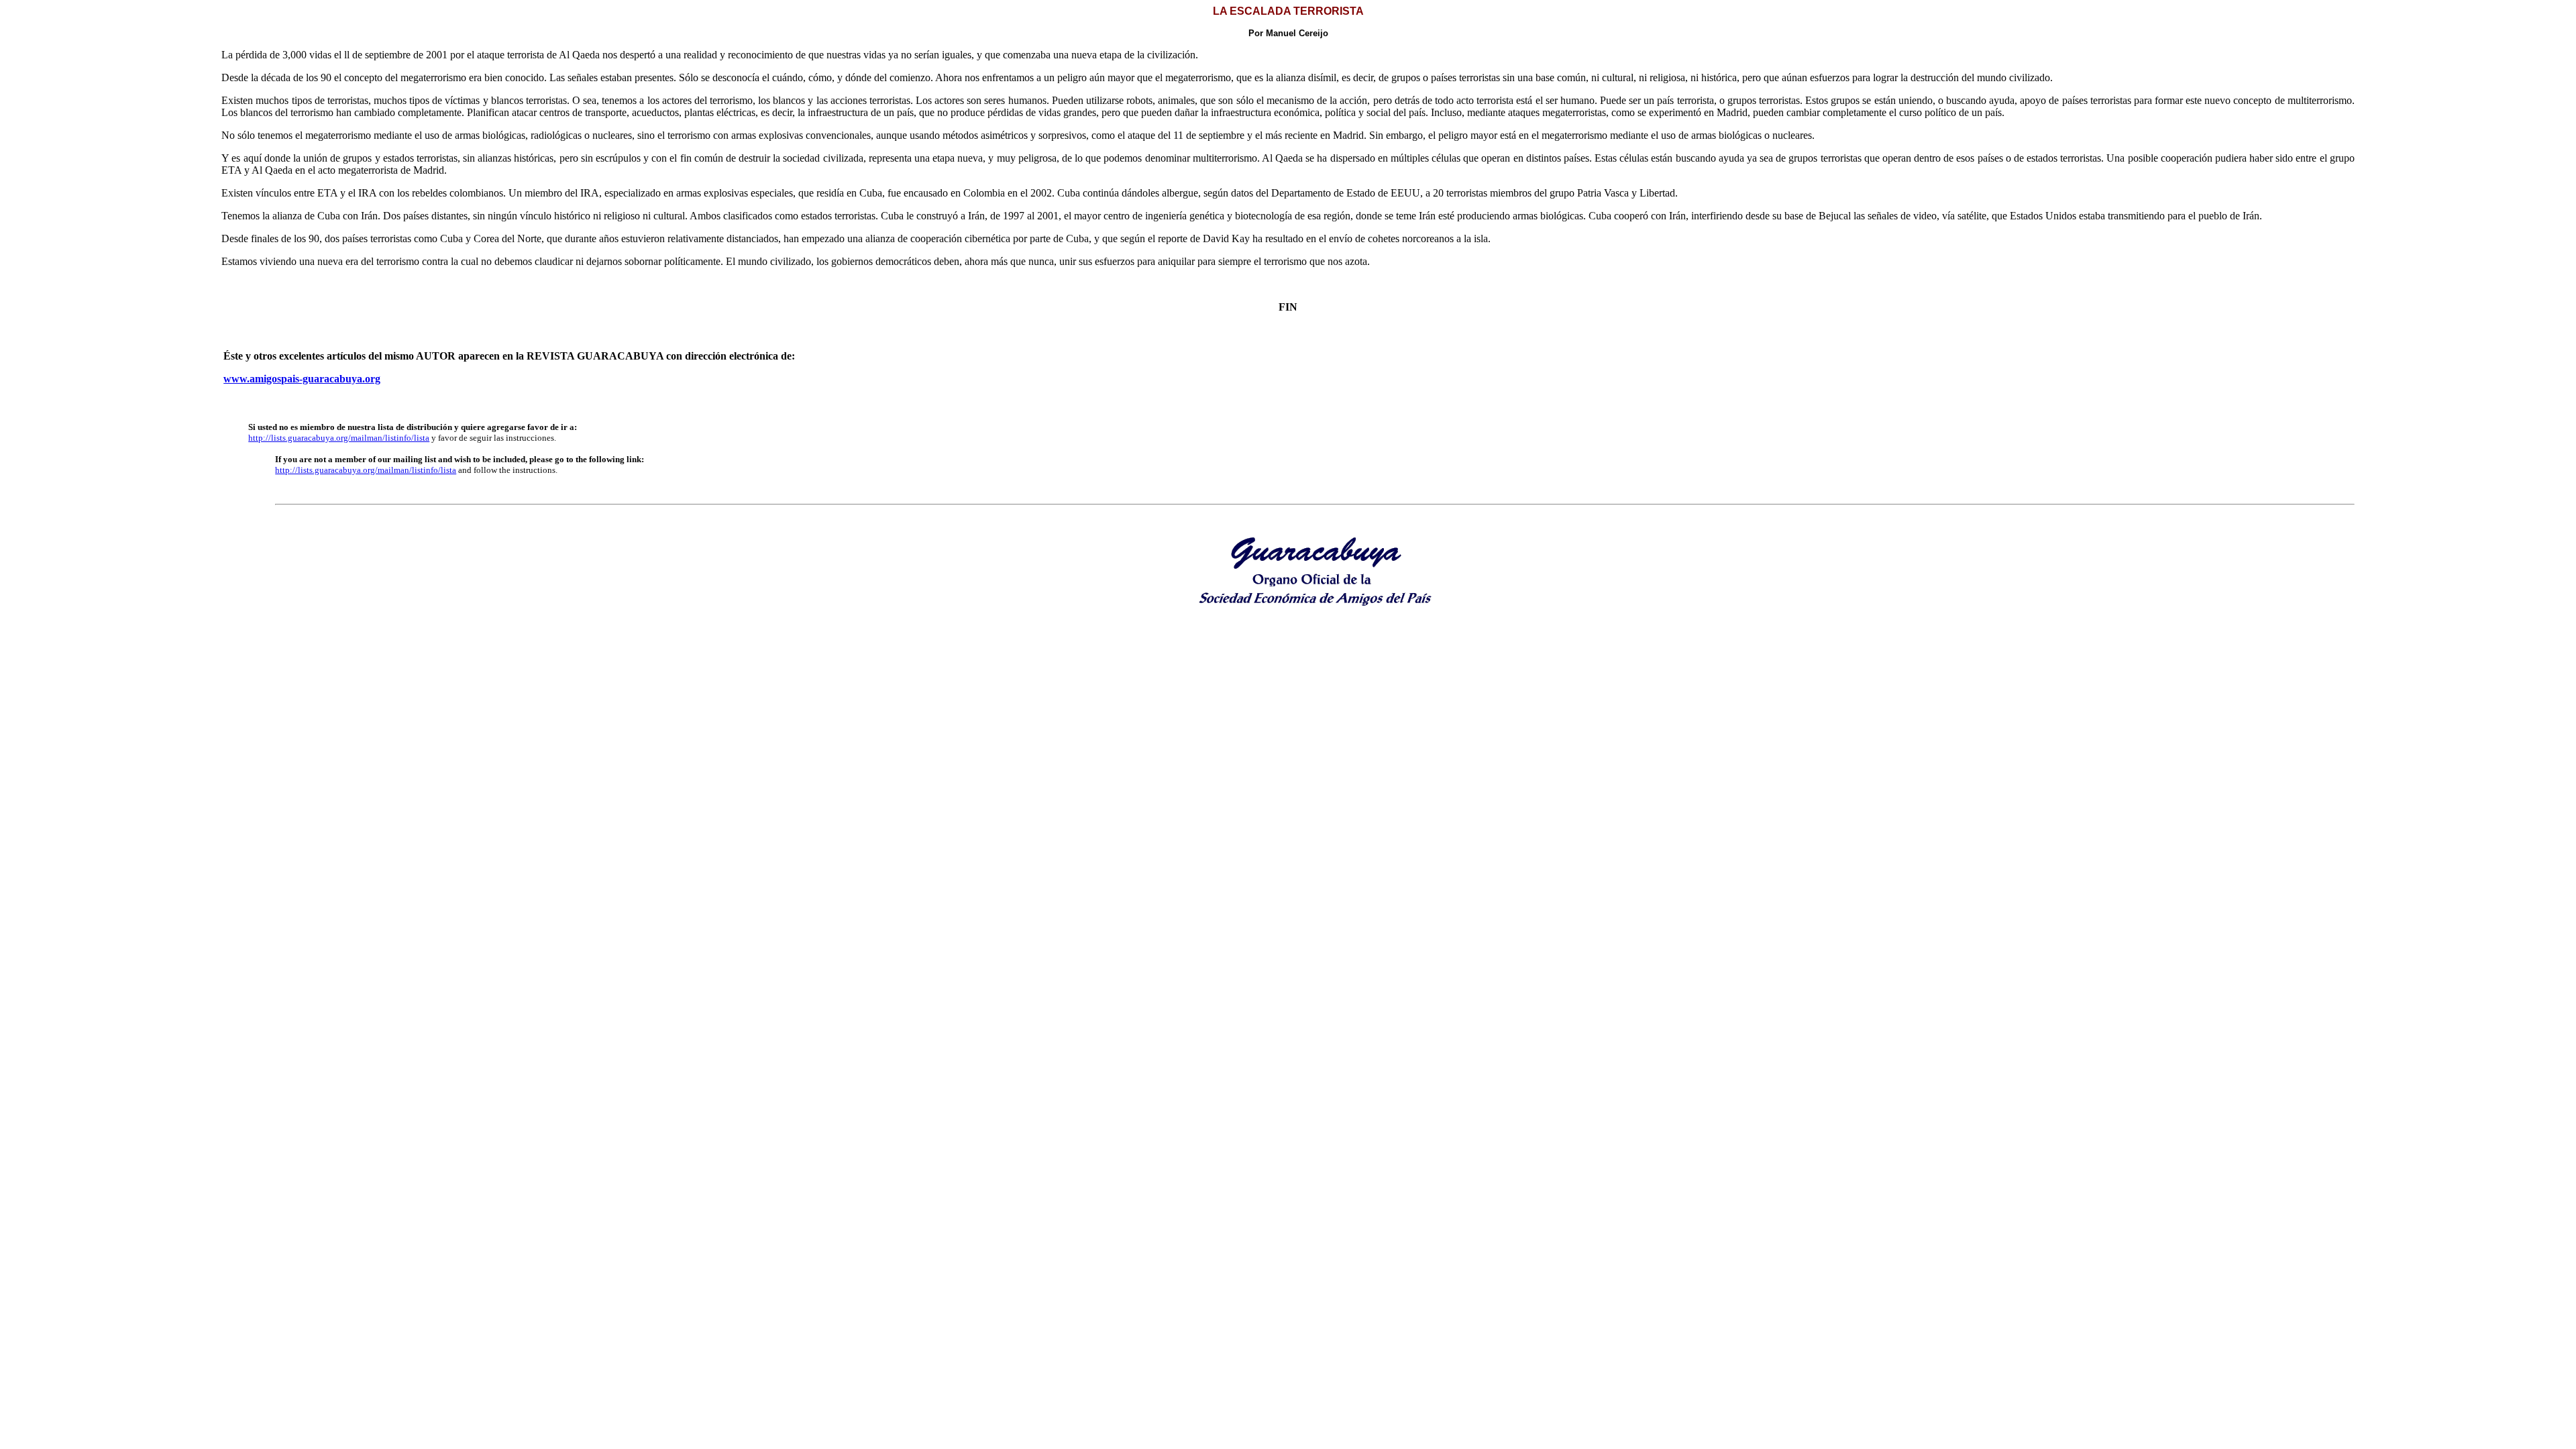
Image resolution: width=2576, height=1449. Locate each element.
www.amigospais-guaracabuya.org (302, 379)
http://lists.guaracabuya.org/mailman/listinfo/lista (339, 438)
